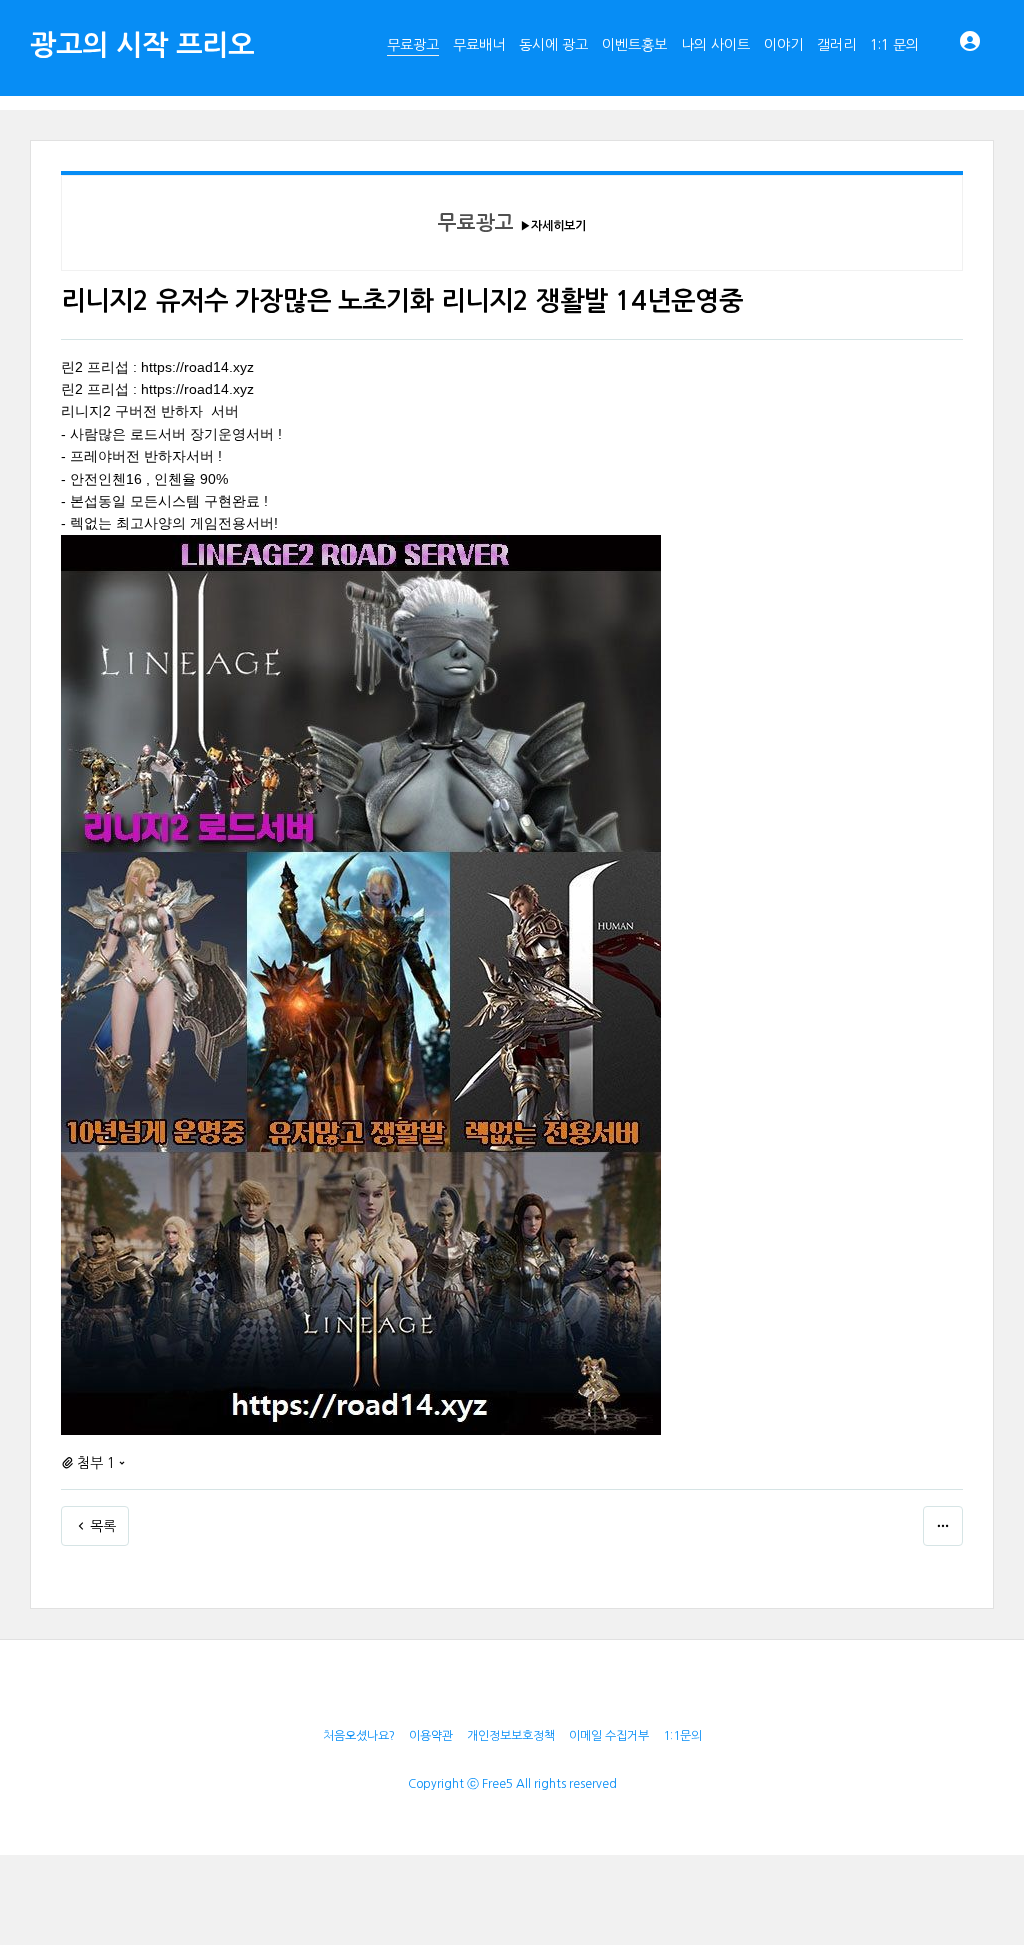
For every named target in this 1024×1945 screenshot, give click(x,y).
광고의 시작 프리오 (142, 45)
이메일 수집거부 (609, 1736)
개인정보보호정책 (511, 1736)
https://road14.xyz (197, 367)
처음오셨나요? (359, 1736)
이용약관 (431, 1736)
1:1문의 (682, 1736)
